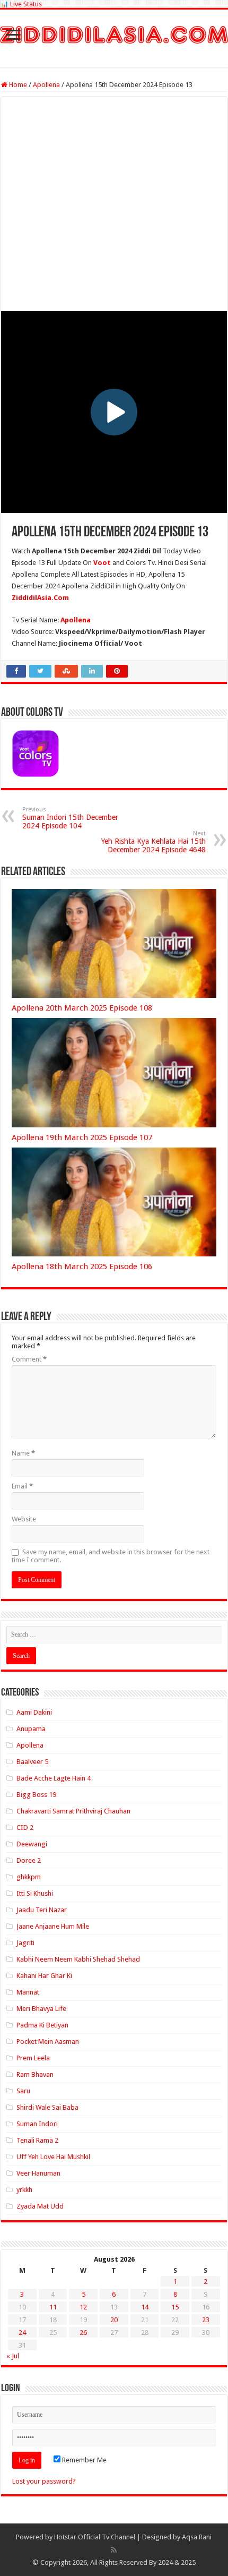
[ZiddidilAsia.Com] (114, 33)
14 (145, 2307)
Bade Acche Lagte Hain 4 (54, 1778)
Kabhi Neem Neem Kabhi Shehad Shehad (78, 1959)
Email (22, 1486)
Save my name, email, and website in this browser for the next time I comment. (111, 1556)
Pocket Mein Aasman (48, 2042)
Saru (23, 2091)
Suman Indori (37, 2124)
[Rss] (114, 2550)
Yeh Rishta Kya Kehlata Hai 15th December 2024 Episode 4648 (154, 842)
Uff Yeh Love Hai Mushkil (53, 2157)
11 (53, 2307)
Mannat (28, 1992)
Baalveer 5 (32, 1762)
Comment (29, 1359)
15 (175, 2307)
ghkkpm (29, 1877)
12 (83, 2307)
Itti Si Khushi (35, 1893)
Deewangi (32, 1844)
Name (23, 1453)
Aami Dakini (34, 1712)
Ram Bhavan (35, 2074)
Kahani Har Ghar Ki (44, 1976)
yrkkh (24, 2190)
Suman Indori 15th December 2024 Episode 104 (70, 818)
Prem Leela (33, 2058)
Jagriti (25, 1943)
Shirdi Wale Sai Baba (47, 2107)
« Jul (13, 2356)
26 (83, 2333)
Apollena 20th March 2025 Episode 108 (82, 1008)
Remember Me (84, 2460)
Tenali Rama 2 (37, 2140)
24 (22, 2333)
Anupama (31, 1729)
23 (206, 2320)
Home (17, 85)
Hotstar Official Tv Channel (95, 2537)
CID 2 (25, 1828)
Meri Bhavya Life (41, 2009)
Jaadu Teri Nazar (42, 1910)
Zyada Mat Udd (40, 2206)
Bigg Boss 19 (36, 1795)
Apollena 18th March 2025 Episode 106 (82, 1266)
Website (24, 1519)
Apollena (46, 85)
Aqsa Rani (197, 2537)
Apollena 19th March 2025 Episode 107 (82, 1137)
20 (114, 2320)
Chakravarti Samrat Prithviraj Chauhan (73, 1811)
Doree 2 (29, 1860)
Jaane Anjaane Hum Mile (53, 1926)
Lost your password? (44, 2481)
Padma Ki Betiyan (42, 2025)
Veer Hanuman (38, 2173)
